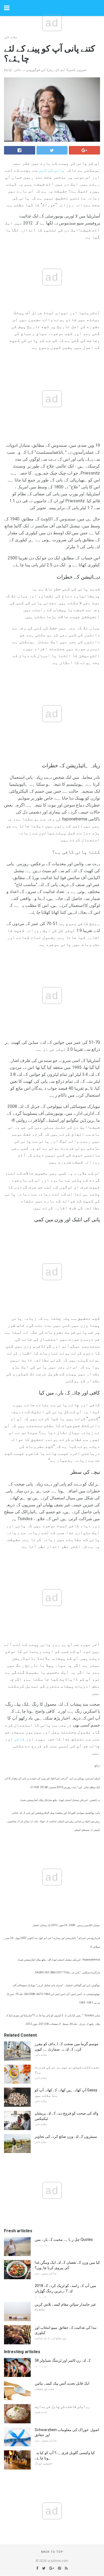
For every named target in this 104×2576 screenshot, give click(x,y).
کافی (19, 1739)
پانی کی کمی (52, 170)
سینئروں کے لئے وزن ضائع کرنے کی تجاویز (66, 2136)
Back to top (52, 2552)
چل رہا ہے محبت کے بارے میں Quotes (64, 2239)
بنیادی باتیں (11, 37)
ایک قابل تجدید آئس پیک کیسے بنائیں (62, 2383)
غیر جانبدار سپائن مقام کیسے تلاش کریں (65, 2304)
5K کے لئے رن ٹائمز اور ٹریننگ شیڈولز (63, 2360)
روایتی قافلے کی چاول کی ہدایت (62, 2407)
